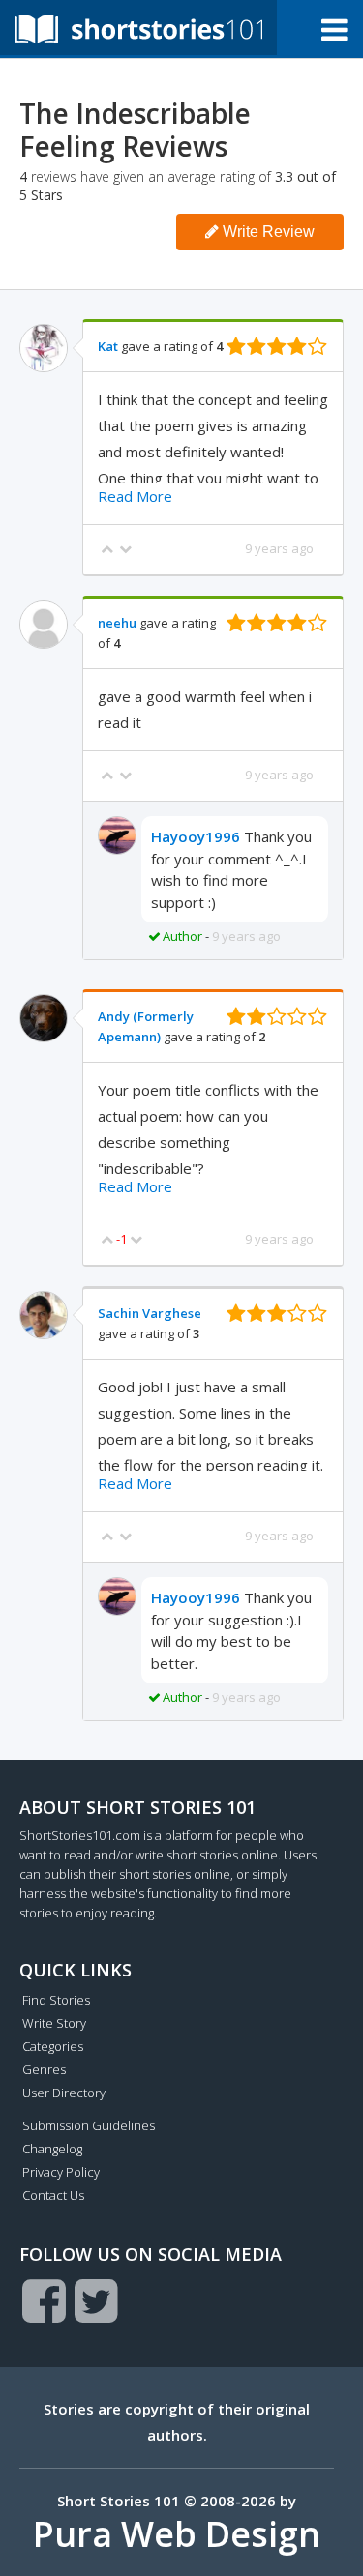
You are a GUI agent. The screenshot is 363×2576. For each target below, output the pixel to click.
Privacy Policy (61, 2172)
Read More (135, 496)
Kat (108, 346)
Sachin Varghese (150, 1313)
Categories (53, 2046)
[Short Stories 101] (138, 28)
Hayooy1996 (196, 836)
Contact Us (53, 2195)
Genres (44, 2069)
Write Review (267, 232)
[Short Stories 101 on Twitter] (96, 2300)
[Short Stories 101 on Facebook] (44, 2300)
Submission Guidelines (89, 2125)
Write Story (54, 2023)
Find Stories (56, 2000)
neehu (117, 623)
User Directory (64, 2093)
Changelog (52, 2149)
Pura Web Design (177, 2534)
